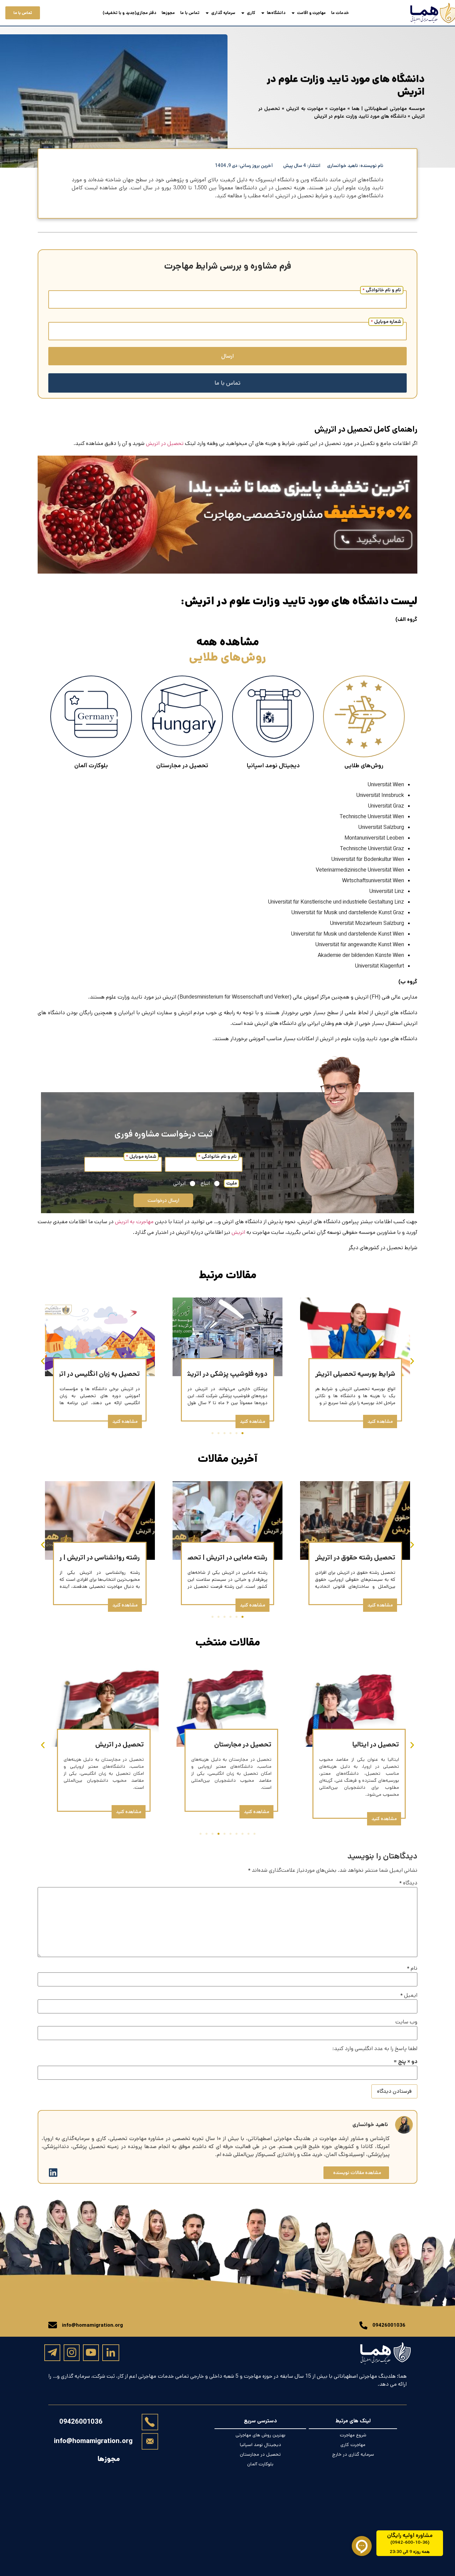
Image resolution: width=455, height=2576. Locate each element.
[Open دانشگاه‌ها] (263, 13)
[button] (43, 1361)
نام (412, 1968)
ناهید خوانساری (370, 2125)
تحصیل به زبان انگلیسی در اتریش (94, 1374)
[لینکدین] (111, 2353)
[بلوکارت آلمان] (91, 716)
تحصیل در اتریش (165, 443)
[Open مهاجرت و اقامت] (293, 13)
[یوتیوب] (91, 2352)
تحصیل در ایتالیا (376, 1745)
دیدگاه (408, 1883)
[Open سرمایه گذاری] (207, 13)
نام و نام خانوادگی (382, 290)
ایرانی (179, 1184)
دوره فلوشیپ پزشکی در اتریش (225, 1374)
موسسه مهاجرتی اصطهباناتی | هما (388, 108)
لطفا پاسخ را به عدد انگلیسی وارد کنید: (375, 2049)
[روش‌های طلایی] (364, 716)
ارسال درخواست (163, 1200)
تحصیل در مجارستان (243, 1745)
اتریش (238, 1232)
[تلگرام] (52, 2352)
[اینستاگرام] (72, 2352)
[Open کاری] (243, 13)
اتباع (205, 1184)
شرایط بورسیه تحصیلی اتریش (354, 1374)
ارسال (227, 356)
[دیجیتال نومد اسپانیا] (273, 716)
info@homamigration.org (93, 2441)
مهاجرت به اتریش (305, 108)
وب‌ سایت (406, 2022)
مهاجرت (337, 108)
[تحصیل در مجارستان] (182, 716)
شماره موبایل (386, 322)
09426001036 (81, 2422)
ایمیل (409, 1995)
